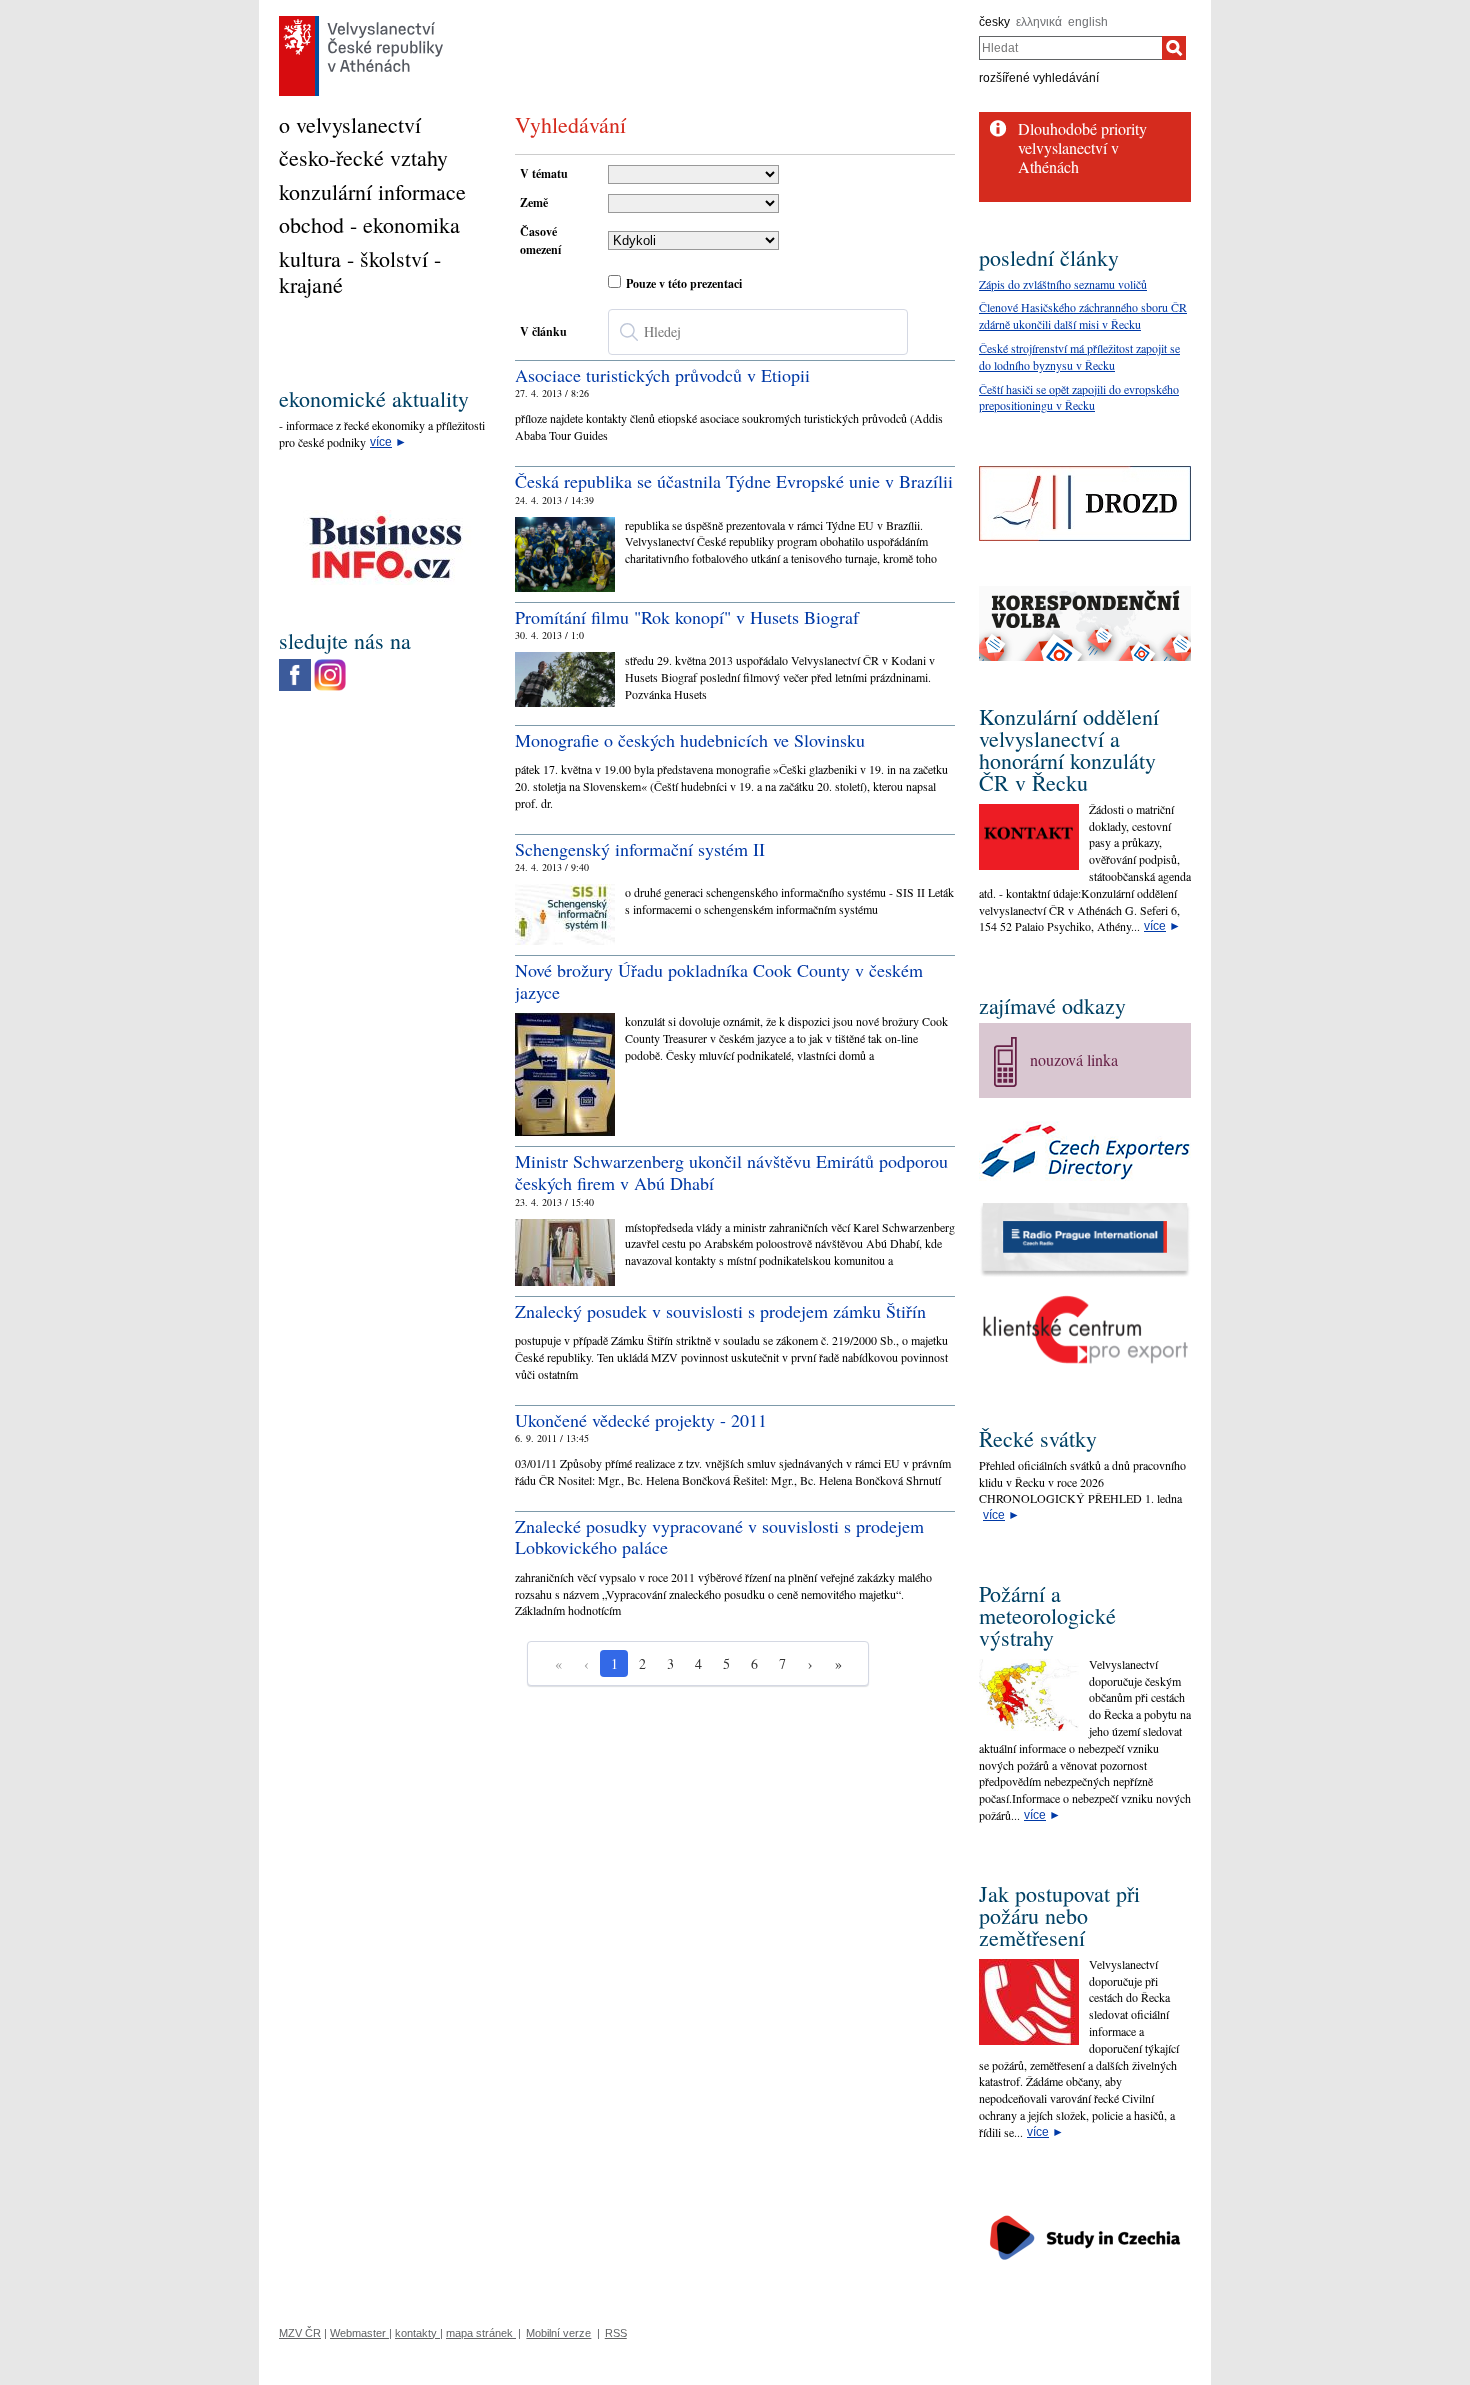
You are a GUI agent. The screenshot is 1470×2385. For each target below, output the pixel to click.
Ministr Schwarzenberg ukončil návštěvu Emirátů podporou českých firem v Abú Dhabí (731, 1172)
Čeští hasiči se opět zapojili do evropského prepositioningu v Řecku (1079, 397)
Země (534, 202)
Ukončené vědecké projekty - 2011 (641, 1420)
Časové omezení (540, 240)
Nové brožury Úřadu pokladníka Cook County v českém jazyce (719, 981)
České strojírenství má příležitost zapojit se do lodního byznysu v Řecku (1079, 356)
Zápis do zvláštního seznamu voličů (1063, 284)
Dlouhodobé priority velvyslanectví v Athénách (1082, 147)
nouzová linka (1074, 1059)
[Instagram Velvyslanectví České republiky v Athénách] (330, 664)
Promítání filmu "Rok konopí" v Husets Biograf (687, 617)
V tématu (544, 173)
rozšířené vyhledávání (1039, 78)
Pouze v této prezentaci (684, 283)
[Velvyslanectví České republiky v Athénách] (361, 21)
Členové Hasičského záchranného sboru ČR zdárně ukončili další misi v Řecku (1083, 315)
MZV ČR (300, 2333)
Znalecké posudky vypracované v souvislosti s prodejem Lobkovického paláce (719, 1537)
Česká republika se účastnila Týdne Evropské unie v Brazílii (734, 481)
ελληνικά (1039, 22)
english (1088, 22)
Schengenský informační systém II (640, 849)
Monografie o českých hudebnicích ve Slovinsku (690, 740)
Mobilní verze (558, 2333)
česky (994, 22)
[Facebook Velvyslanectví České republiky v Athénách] (295, 664)
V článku (543, 331)
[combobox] (1070, 48)
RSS (616, 2333)
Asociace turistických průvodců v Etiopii (662, 375)
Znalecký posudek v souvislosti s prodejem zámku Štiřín (720, 1311)
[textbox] (758, 332)
